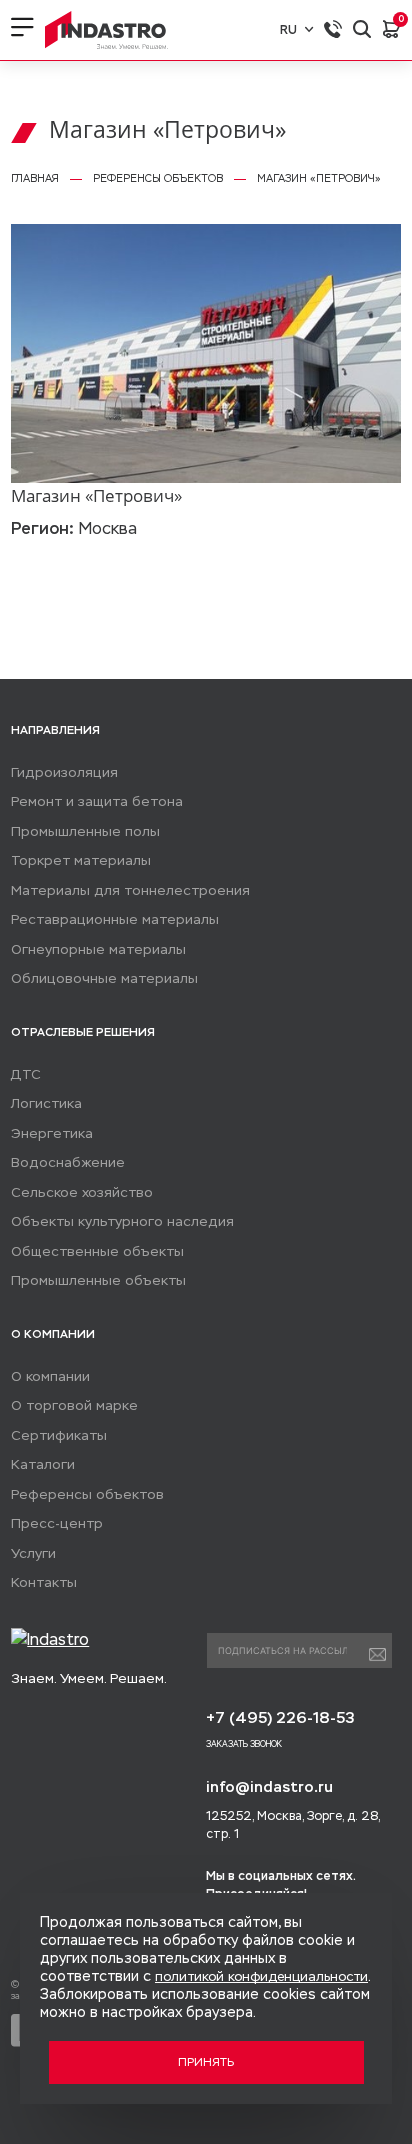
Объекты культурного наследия (122, 1221)
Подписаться (377, 1655)
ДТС (26, 1074)
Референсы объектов (87, 1494)
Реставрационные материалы (115, 919)
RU (288, 30)
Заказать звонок (244, 1744)
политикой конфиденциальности (261, 1976)
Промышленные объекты (98, 1280)
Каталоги (43, 1464)
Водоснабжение (68, 1162)
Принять (206, 2062)
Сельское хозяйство (82, 1192)
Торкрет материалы (81, 860)
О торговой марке (74, 1405)
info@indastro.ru (269, 1786)
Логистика (46, 1103)
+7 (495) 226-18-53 (280, 1717)
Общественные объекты (97, 1251)
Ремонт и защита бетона (97, 801)
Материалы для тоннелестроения (130, 890)
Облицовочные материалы (104, 978)
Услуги (33, 1553)
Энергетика (52, 1133)
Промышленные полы (85, 831)
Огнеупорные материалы (98, 949)
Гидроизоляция (64, 772)
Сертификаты (59, 1435)
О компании (50, 1376)
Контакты (44, 1582)
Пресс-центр (57, 1523)
